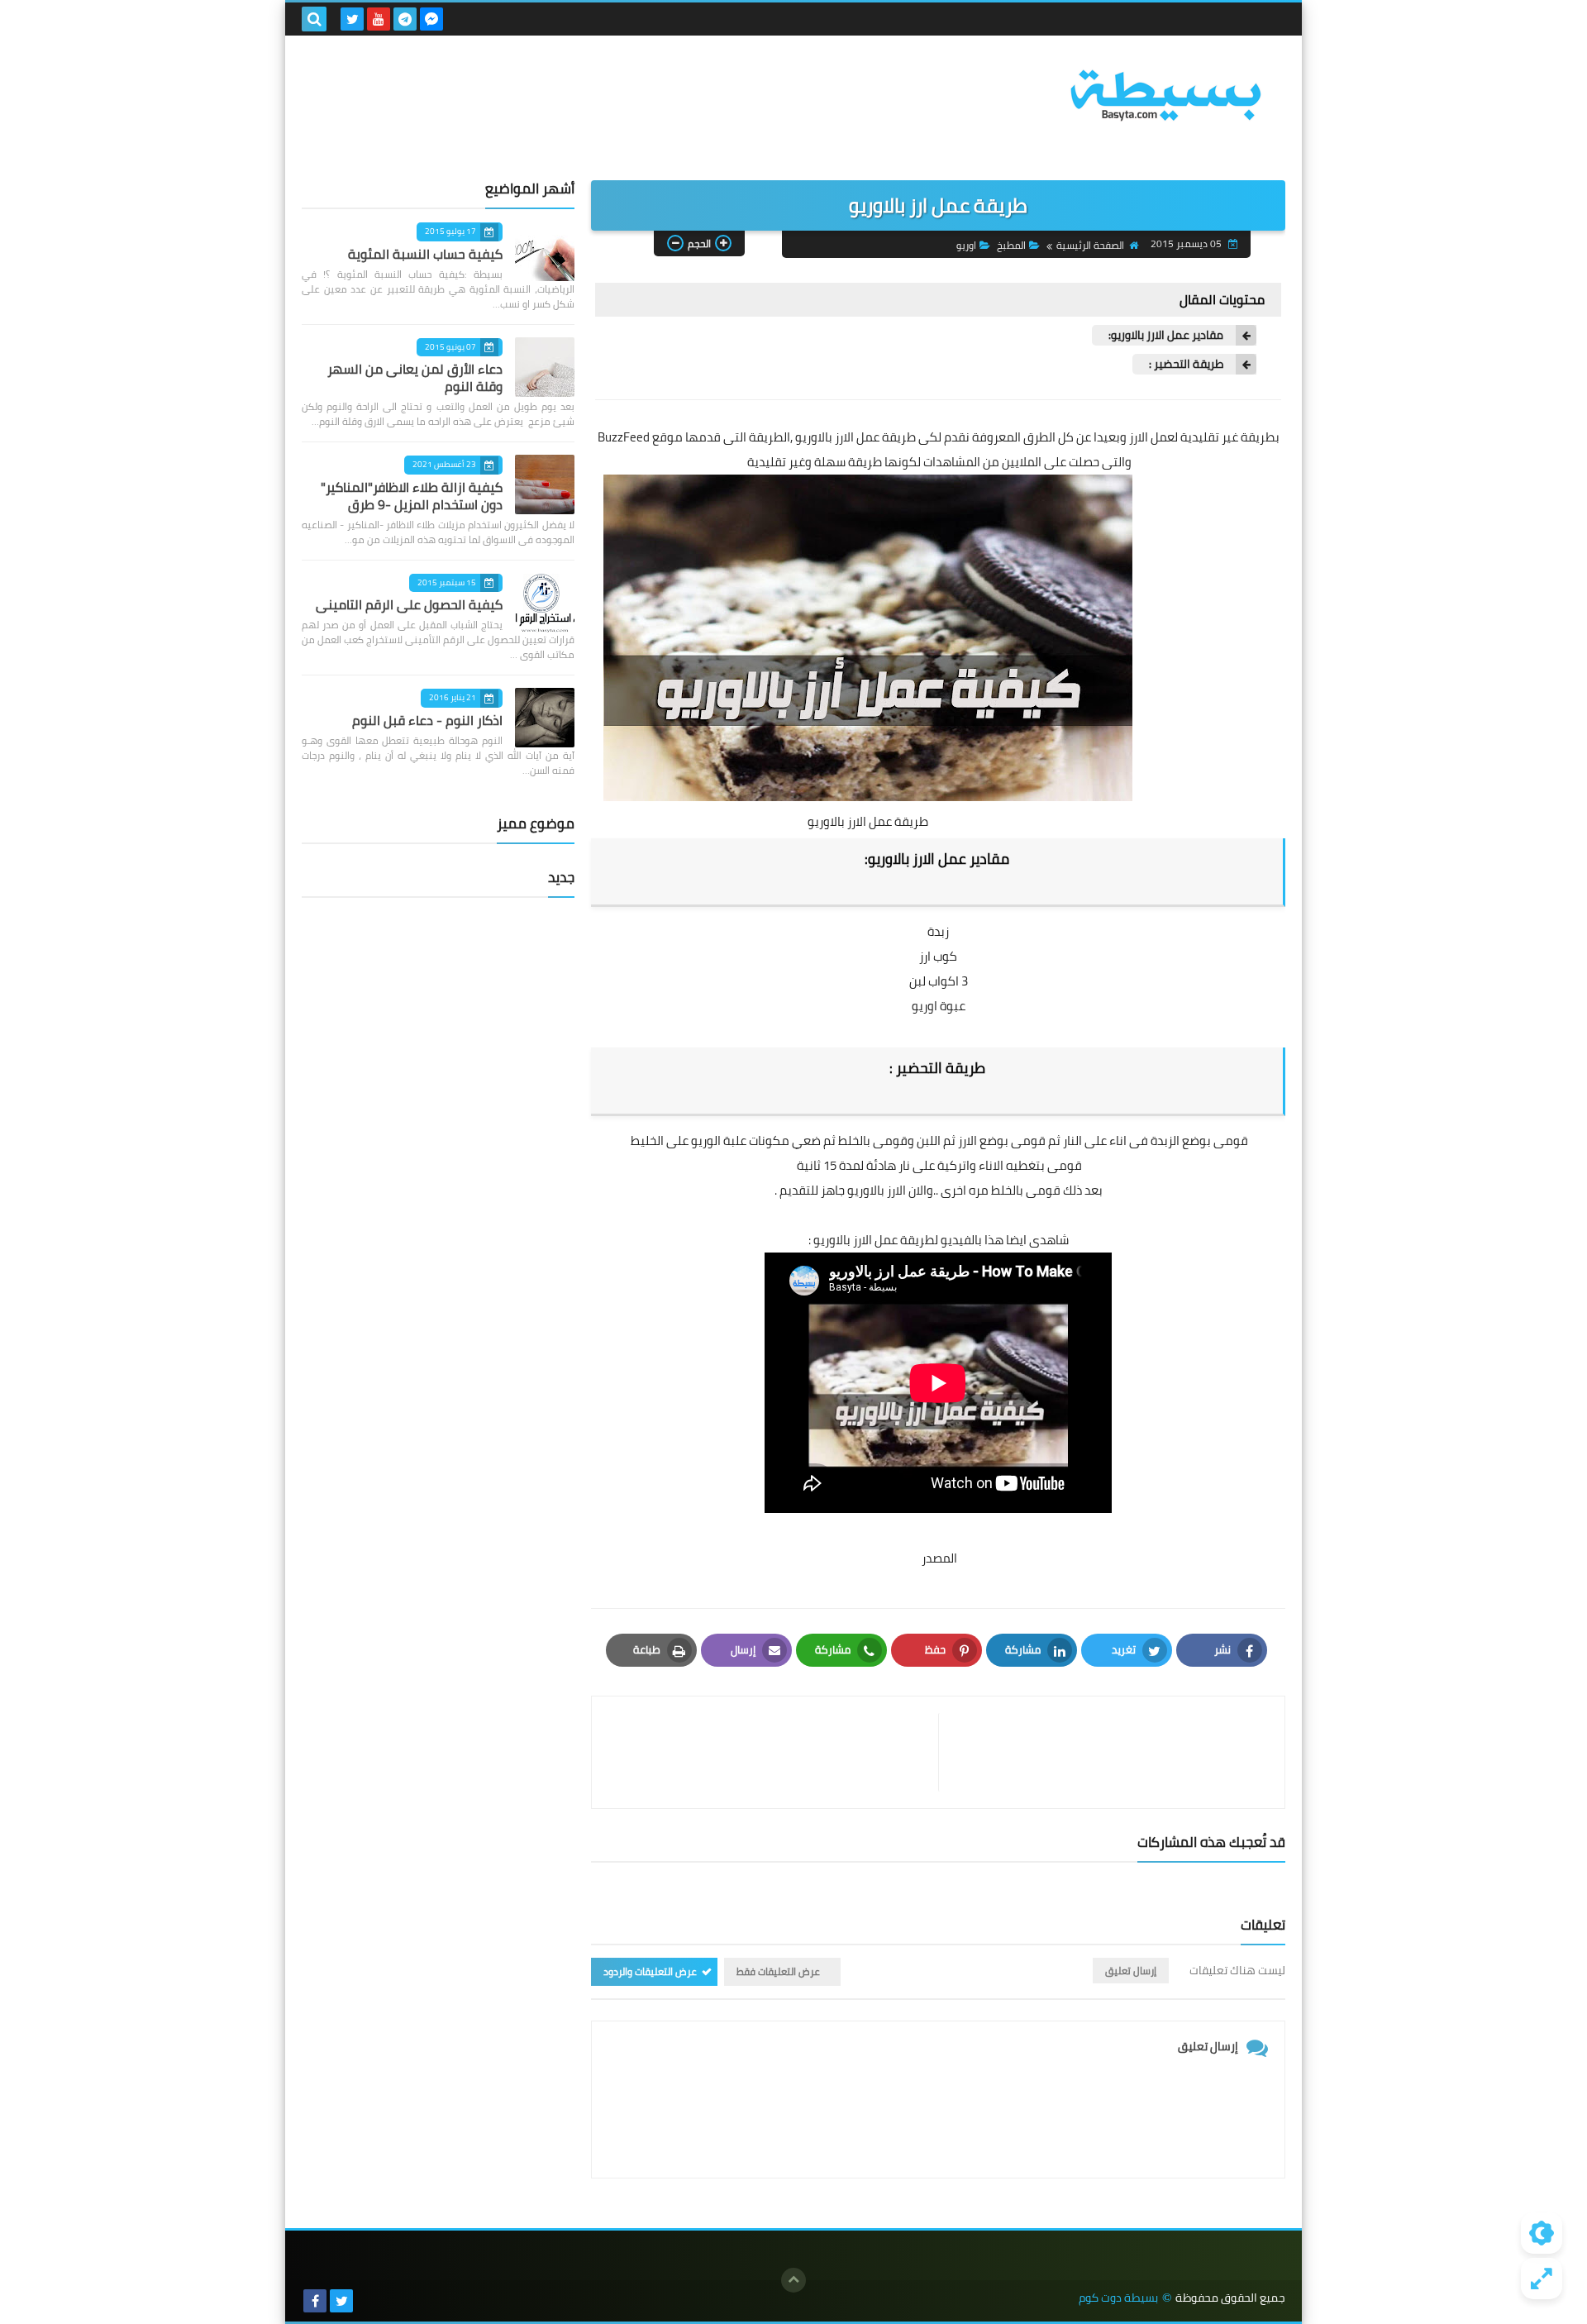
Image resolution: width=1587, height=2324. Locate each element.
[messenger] (431, 19)
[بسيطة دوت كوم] (1165, 95)
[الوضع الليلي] (1542, 2233)
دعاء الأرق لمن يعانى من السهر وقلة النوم (415, 377)
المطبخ (1011, 245)
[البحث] (314, 19)
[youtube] (379, 19)
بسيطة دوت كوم (1118, 2298)
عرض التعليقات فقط (778, 1971)
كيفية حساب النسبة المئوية (425, 254)
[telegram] (405, 19)
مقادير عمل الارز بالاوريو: (1166, 335)
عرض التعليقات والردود (650, 1971)
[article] (773, 1752)
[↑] (793, 2280)
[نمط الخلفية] (1542, 2279)
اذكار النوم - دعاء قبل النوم (427, 720)
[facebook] (315, 2301)
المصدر (939, 1558)
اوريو (966, 245)
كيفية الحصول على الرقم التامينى (409, 604)
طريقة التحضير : (1186, 364)
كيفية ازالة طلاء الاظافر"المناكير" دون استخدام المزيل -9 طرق (412, 496)
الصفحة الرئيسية (1090, 245)
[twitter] (352, 19)
